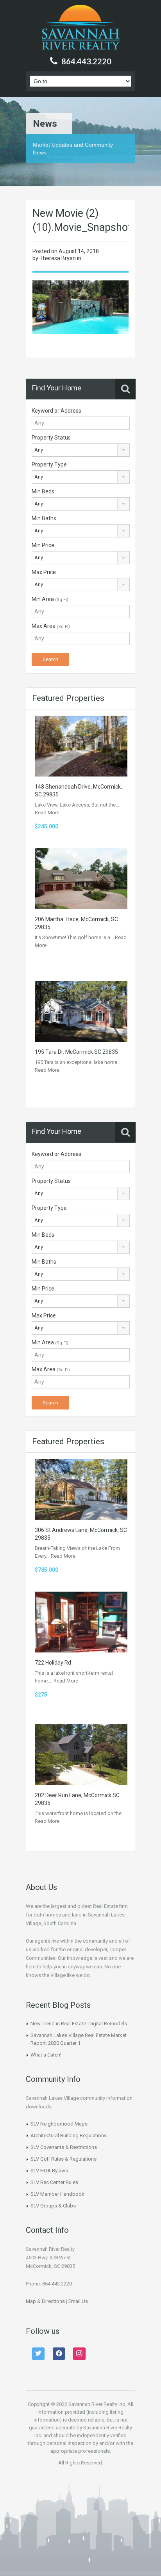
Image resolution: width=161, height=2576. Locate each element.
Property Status (51, 438)
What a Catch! (46, 2055)
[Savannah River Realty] (81, 28)
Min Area (50, 599)
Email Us (78, 2301)
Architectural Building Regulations (69, 2135)
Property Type (49, 464)
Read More (47, 813)
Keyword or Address (56, 411)
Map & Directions (45, 2301)
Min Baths (44, 518)
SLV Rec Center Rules (54, 2182)
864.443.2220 (86, 61)
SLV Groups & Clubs (53, 2206)
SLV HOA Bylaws (49, 2171)
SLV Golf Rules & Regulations (64, 2159)
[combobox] (81, 450)
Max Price (44, 572)
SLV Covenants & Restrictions (64, 2147)
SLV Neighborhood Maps (59, 2124)
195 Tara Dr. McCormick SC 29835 (76, 1052)
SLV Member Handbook (57, 2194)
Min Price (43, 545)
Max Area (51, 626)
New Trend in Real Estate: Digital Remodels (79, 2024)
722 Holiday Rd (53, 1663)
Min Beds (43, 491)
